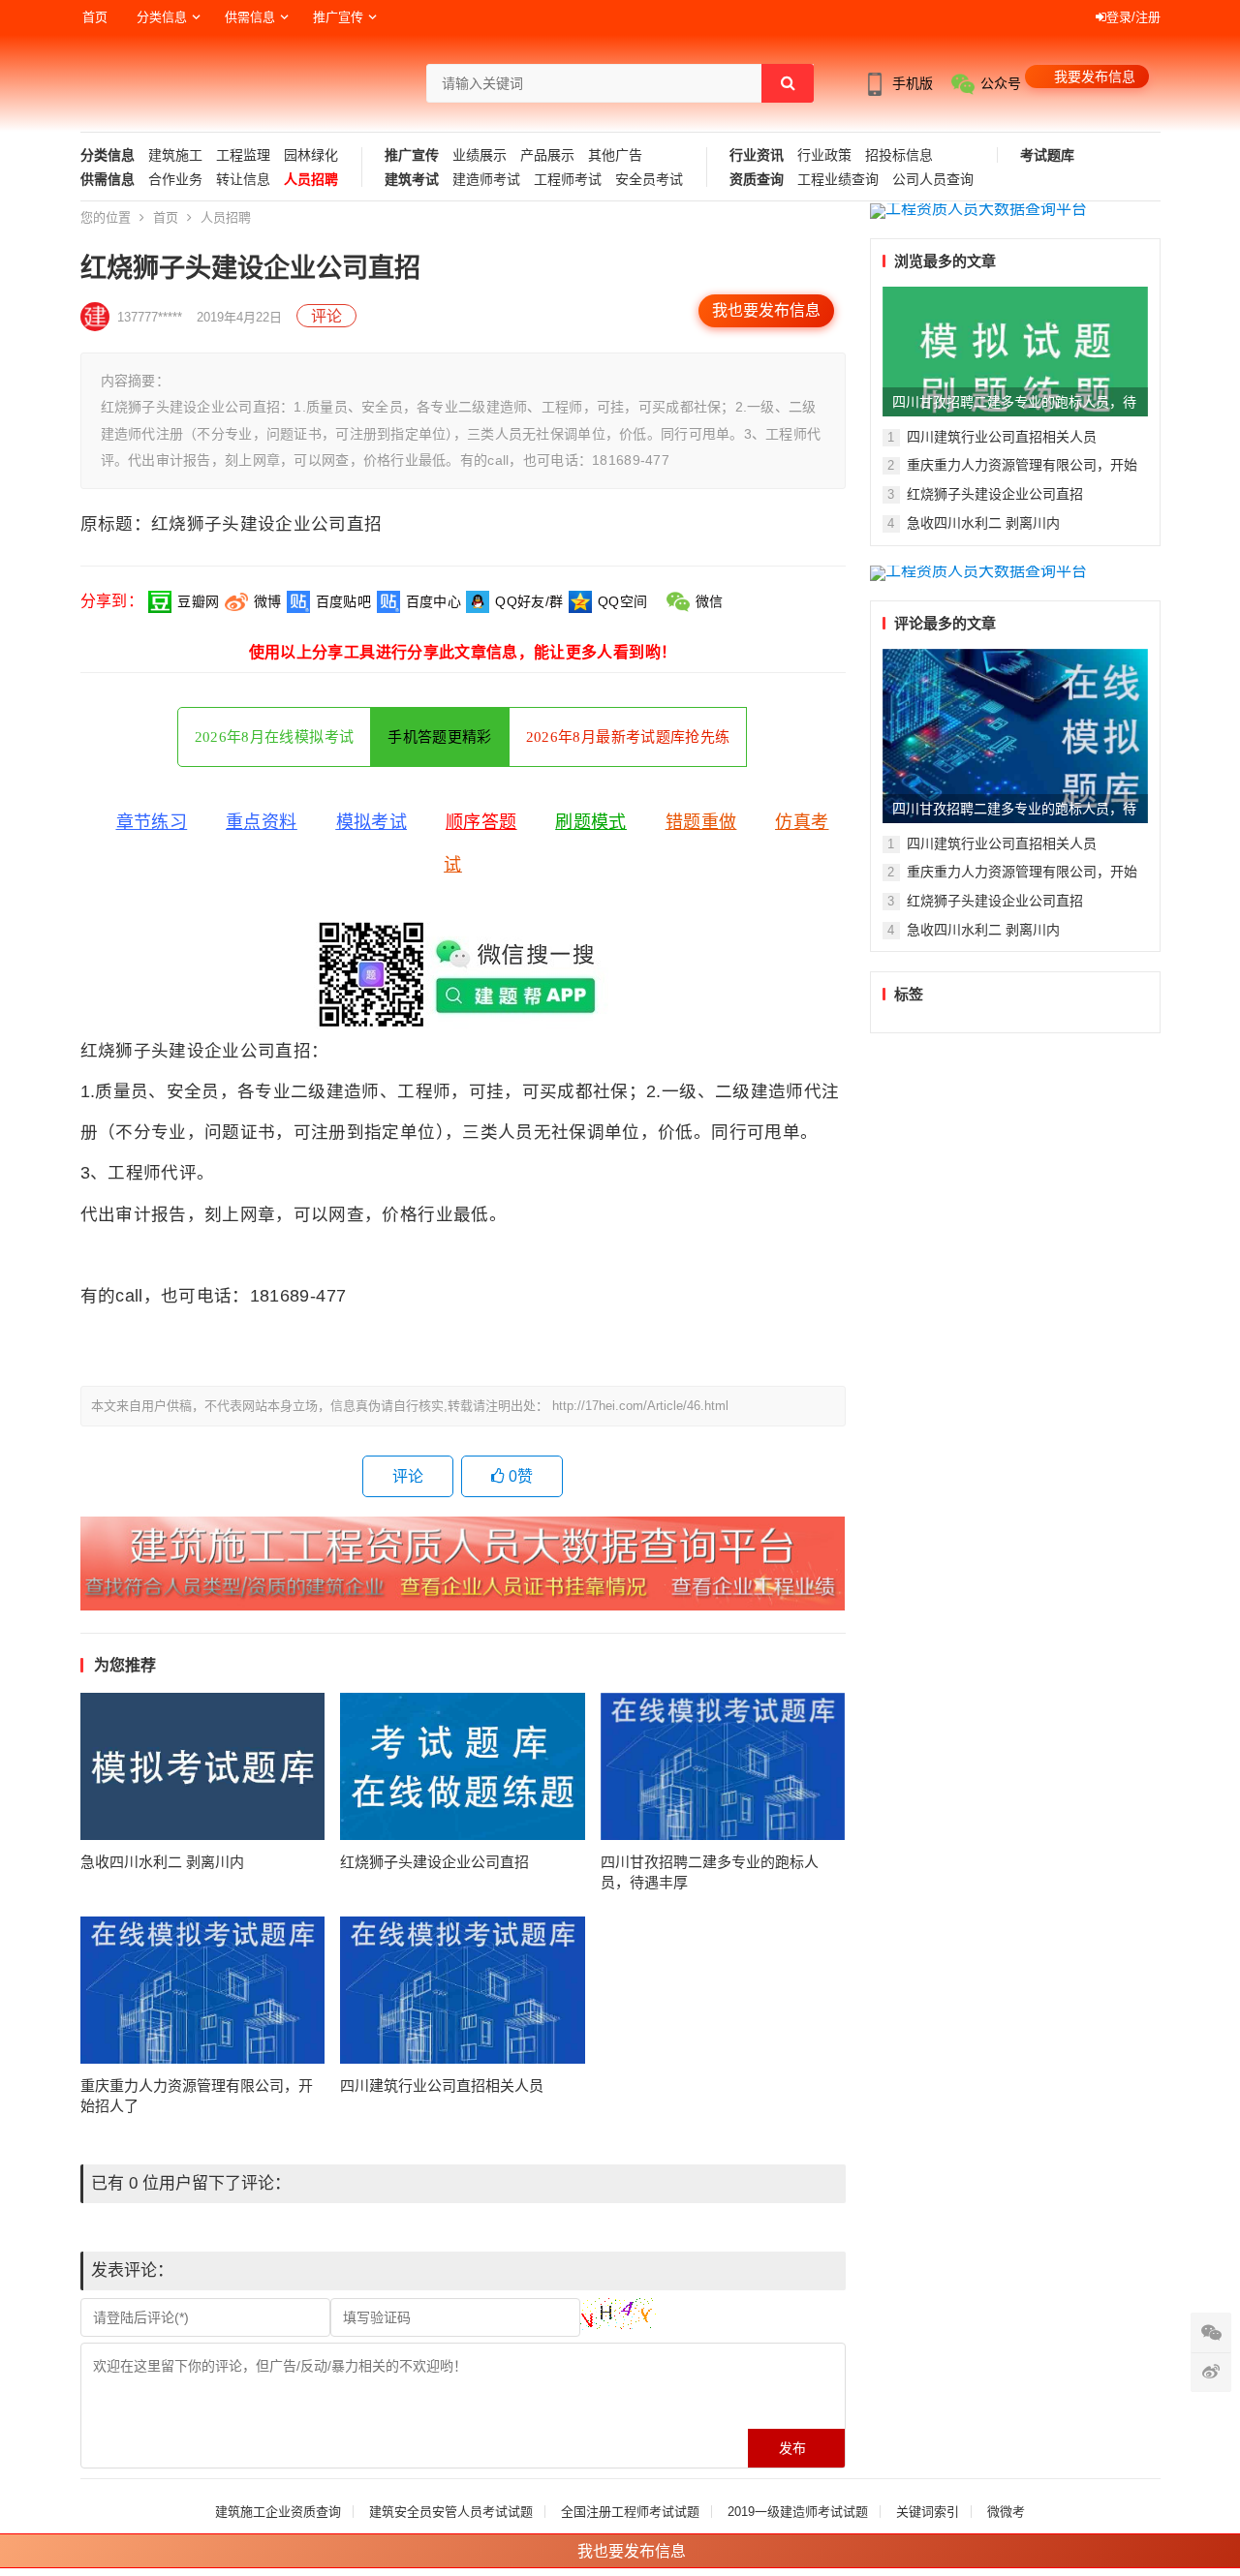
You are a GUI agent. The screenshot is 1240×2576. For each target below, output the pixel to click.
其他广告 (615, 155)
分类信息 (162, 17)
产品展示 (547, 155)
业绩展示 (480, 155)
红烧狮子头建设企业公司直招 (434, 1862)
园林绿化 (311, 155)
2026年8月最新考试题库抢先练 (628, 737)
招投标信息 (899, 155)
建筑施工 (175, 155)
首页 (95, 17)
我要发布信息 (1095, 77)
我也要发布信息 (766, 310)
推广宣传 (338, 17)
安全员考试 (649, 180)
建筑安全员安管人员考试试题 (451, 2512)
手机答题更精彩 (439, 737)
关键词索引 (928, 2512)
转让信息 (243, 180)
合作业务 (175, 180)
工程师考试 (568, 180)
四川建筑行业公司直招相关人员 (442, 2085)
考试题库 (1047, 155)
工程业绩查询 (838, 180)
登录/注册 (1133, 17)
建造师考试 (486, 180)
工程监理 (243, 155)
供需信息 (250, 17)
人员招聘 (311, 180)
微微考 (1006, 2512)
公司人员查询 (933, 180)
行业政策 (824, 155)
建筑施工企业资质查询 (278, 2512)
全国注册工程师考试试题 (630, 2512)
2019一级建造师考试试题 (798, 2512)
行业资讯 (757, 155)
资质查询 (757, 180)
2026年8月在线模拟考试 (275, 737)
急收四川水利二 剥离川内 (162, 1862)
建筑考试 (412, 180)
